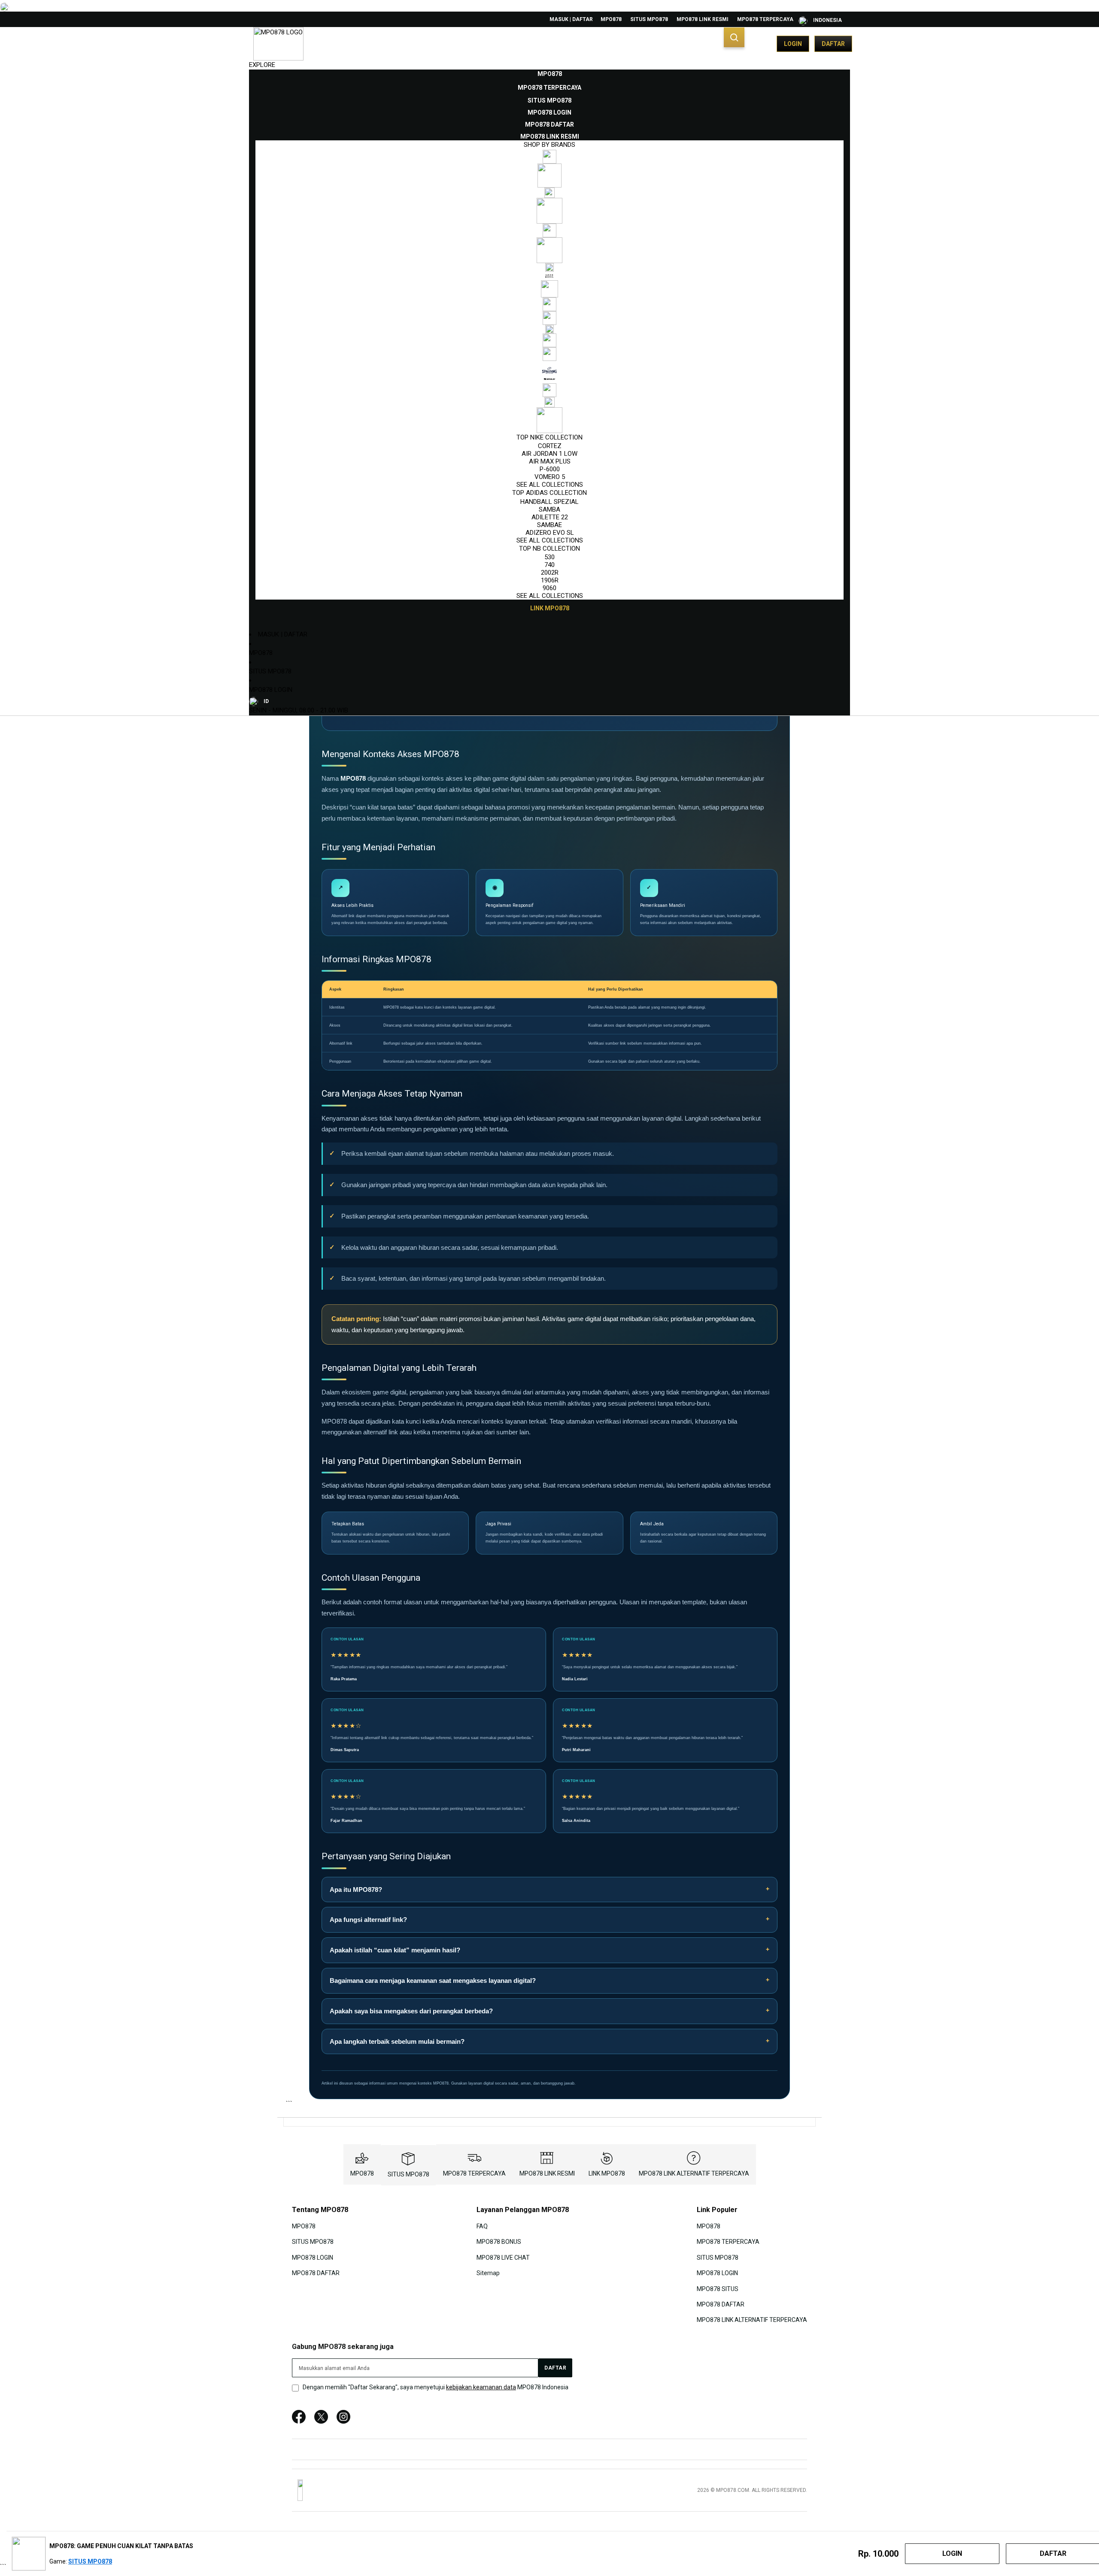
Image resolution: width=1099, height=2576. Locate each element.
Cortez (550, 446)
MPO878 (611, 19)
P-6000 (550, 469)
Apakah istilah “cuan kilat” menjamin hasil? (395, 1950)
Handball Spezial (549, 502)
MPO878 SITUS (718, 2288)
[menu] (549, 341)
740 (549, 565)
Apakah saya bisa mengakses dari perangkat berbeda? (411, 2011)
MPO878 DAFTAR (316, 2273)
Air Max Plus (550, 461)
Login (793, 44)
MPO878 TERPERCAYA (765, 19)
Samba (549, 509)
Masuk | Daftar (571, 19)
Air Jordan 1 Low (549, 454)
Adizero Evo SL (550, 533)
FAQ (482, 2226)
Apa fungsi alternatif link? (368, 1920)
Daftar (833, 44)
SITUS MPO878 (649, 19)
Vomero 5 (550, 477)
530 (549, 557)
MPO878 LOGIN (271, 690)
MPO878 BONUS (499, 2242)
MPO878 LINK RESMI (703, 19)
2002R (550, 573)
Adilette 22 (550, 517)
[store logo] (278, 44)
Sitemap (488, 2273)
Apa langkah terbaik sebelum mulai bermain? (397, 2041)
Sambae (549, 525)
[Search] (734, 37)
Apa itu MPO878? (356, 1890)
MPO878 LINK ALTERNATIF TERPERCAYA (694, 2173)
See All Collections (550, 485)
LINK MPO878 (607, 2173)
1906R (550, 580)
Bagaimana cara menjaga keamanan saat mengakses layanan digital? (433, 1980)
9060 (549, 588)
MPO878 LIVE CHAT (503, 2257)
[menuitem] (550, 74)
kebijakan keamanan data (481, 2387)
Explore (262, 65)
